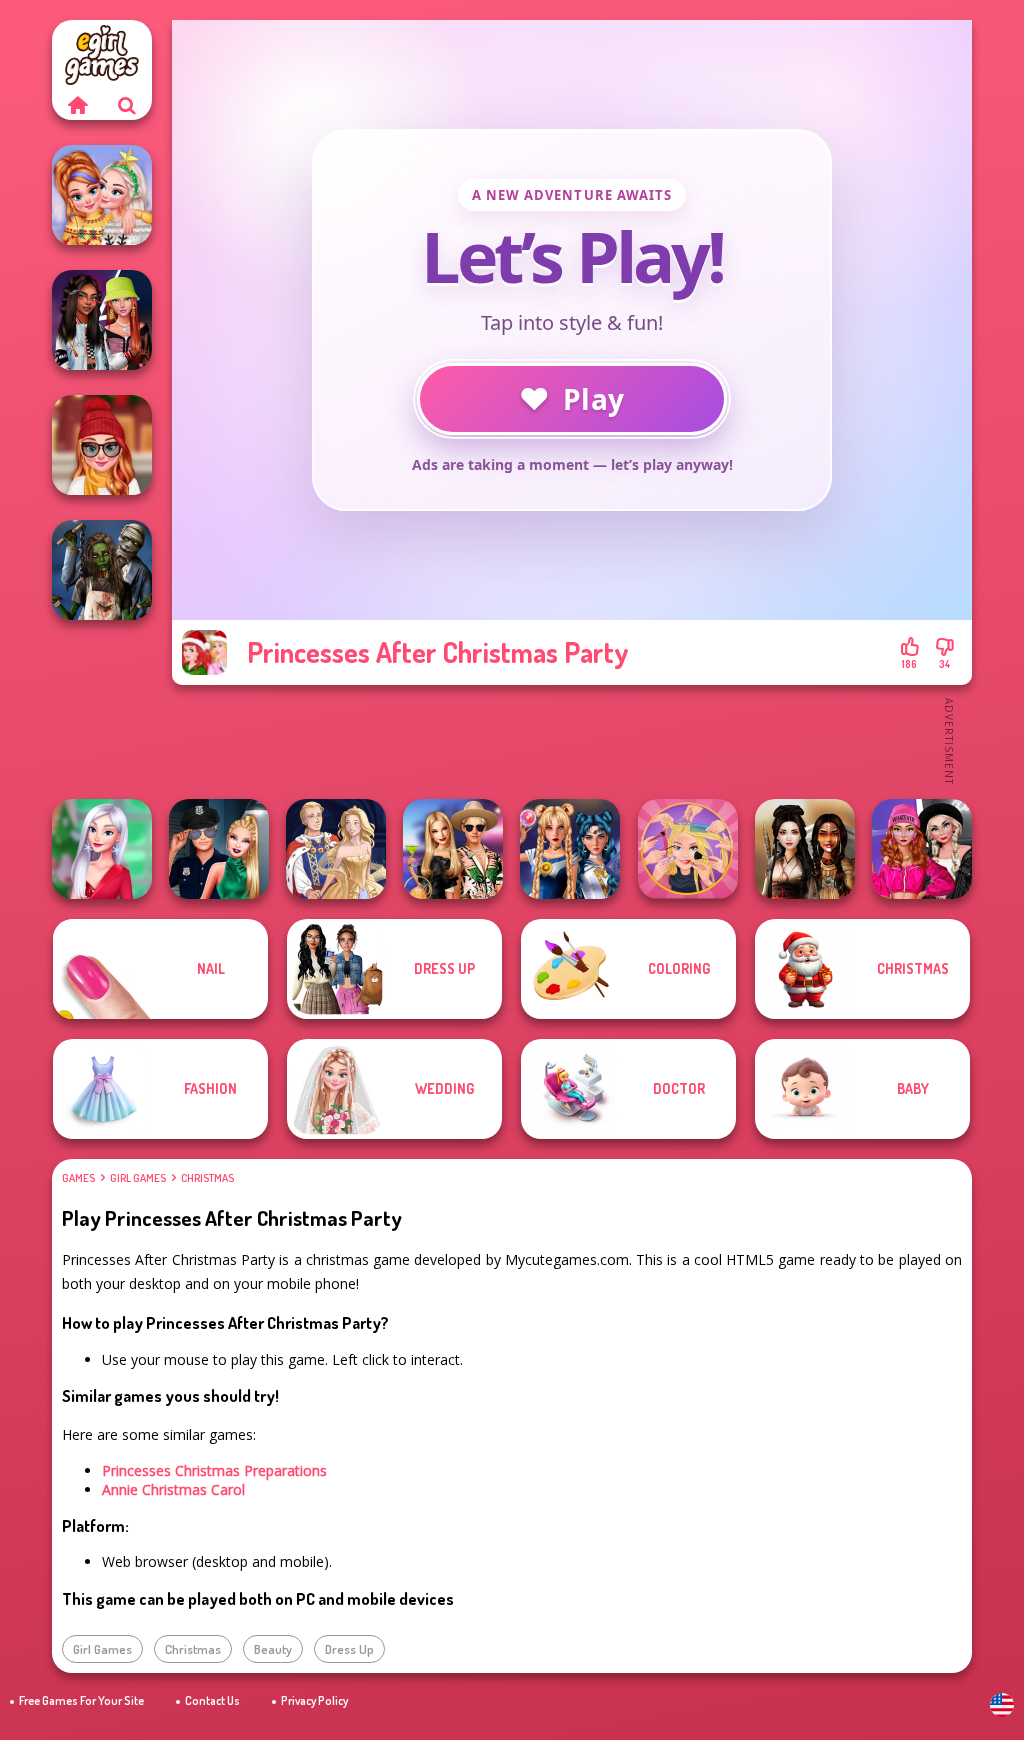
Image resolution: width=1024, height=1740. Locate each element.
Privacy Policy (314, 1700)
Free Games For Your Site (81, 1700)
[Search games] (127, 105)
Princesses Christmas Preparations (214, 1470)
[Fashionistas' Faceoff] (102, 320)
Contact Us (212, 1700)
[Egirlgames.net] (77, 105)
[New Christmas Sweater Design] (102, 195)
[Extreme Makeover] (688, 849)
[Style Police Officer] (219, 849)
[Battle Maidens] (805, 849)
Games (78, 1178)
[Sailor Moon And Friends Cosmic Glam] (570, 849)
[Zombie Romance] (102, 570)
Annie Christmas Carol (173, 1489)
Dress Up (349, 1649)
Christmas (207, 1178)
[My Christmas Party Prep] (102, 849)
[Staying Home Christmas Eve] (102, 445)
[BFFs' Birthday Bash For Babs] (453, 849)
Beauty (273, 1649)
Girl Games (138, 1178)
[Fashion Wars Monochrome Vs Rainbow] (922, 849)
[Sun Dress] (336, 849)
